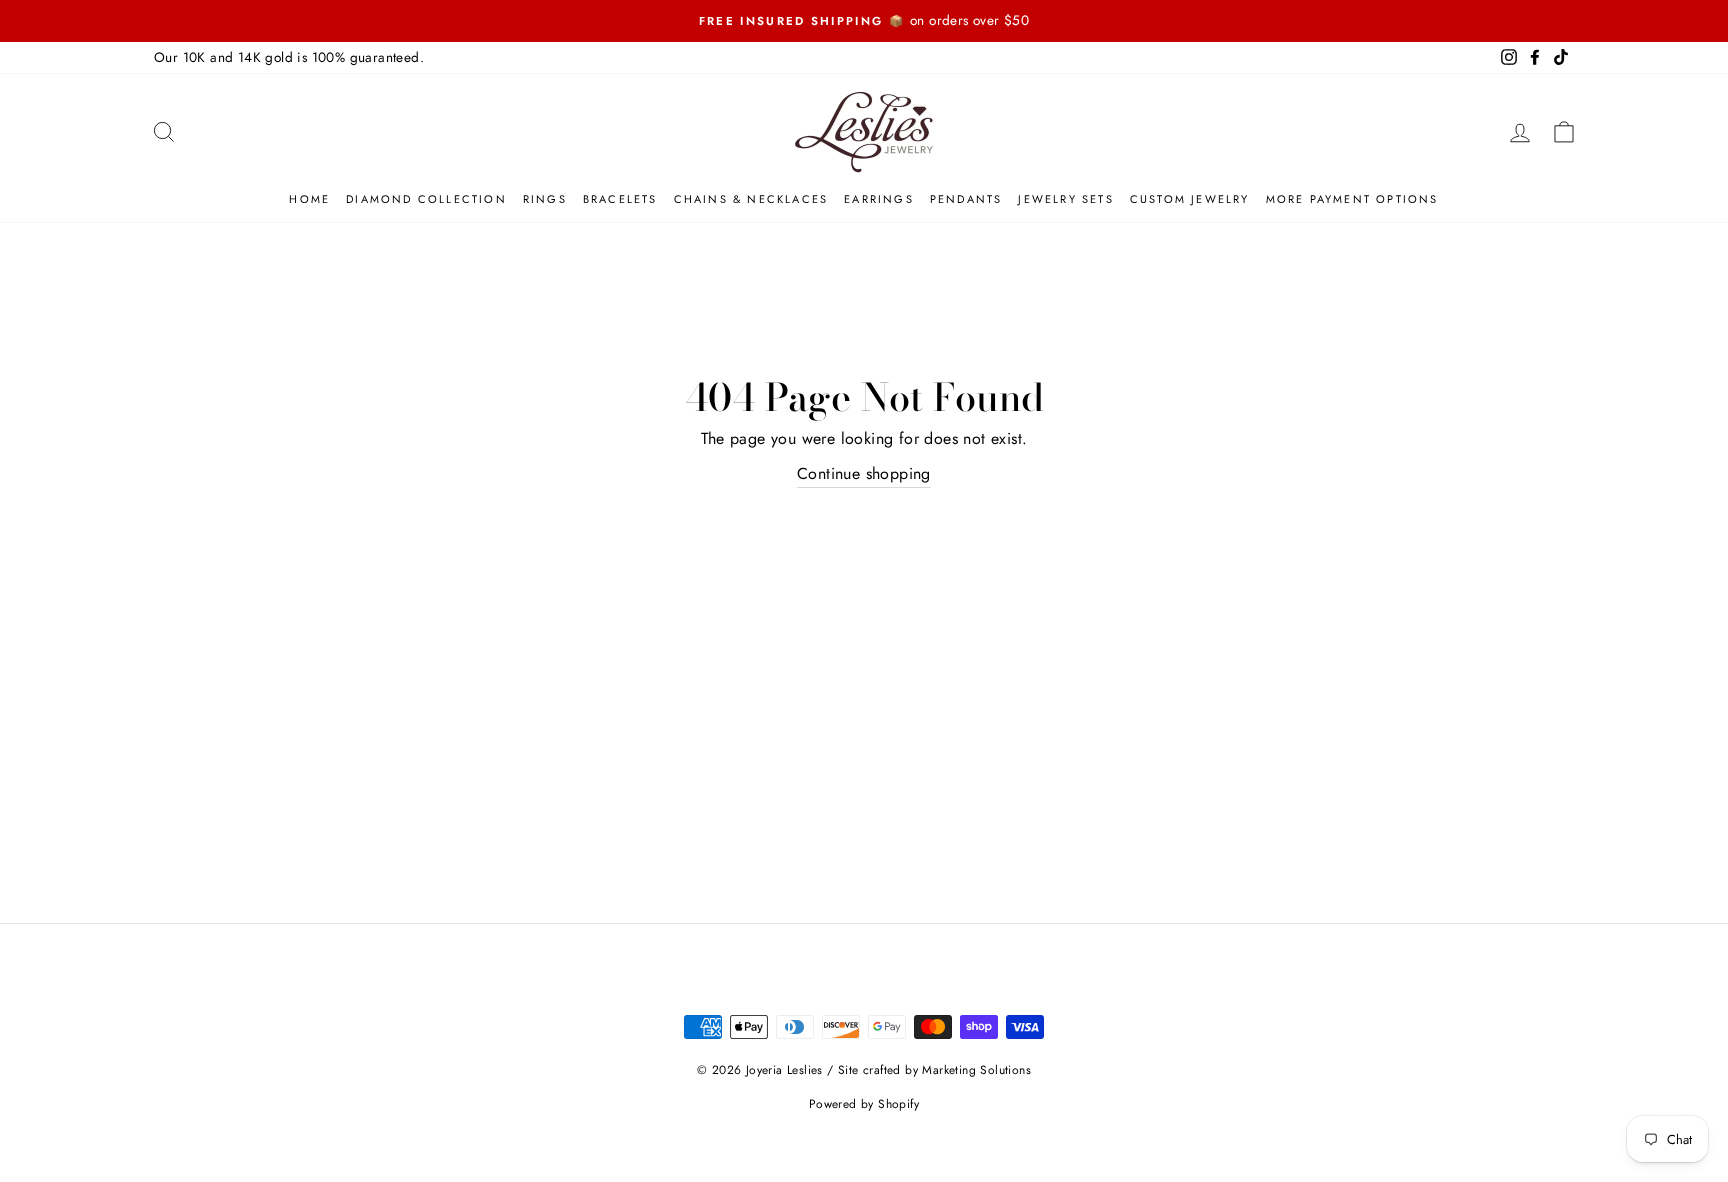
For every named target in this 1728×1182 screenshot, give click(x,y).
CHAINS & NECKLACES (751, 199)
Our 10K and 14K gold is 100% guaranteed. (289, 57)
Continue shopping (864, 473)
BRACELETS (620, 199)
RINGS (545, 199)
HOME (309, 199)
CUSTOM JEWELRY (1190, 199)
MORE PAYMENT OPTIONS (1352, 199)
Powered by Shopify (864, 1104)
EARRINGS (879, 199)
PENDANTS (966, 199)
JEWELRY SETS (1065, 199)
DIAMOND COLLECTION (426, 199)
